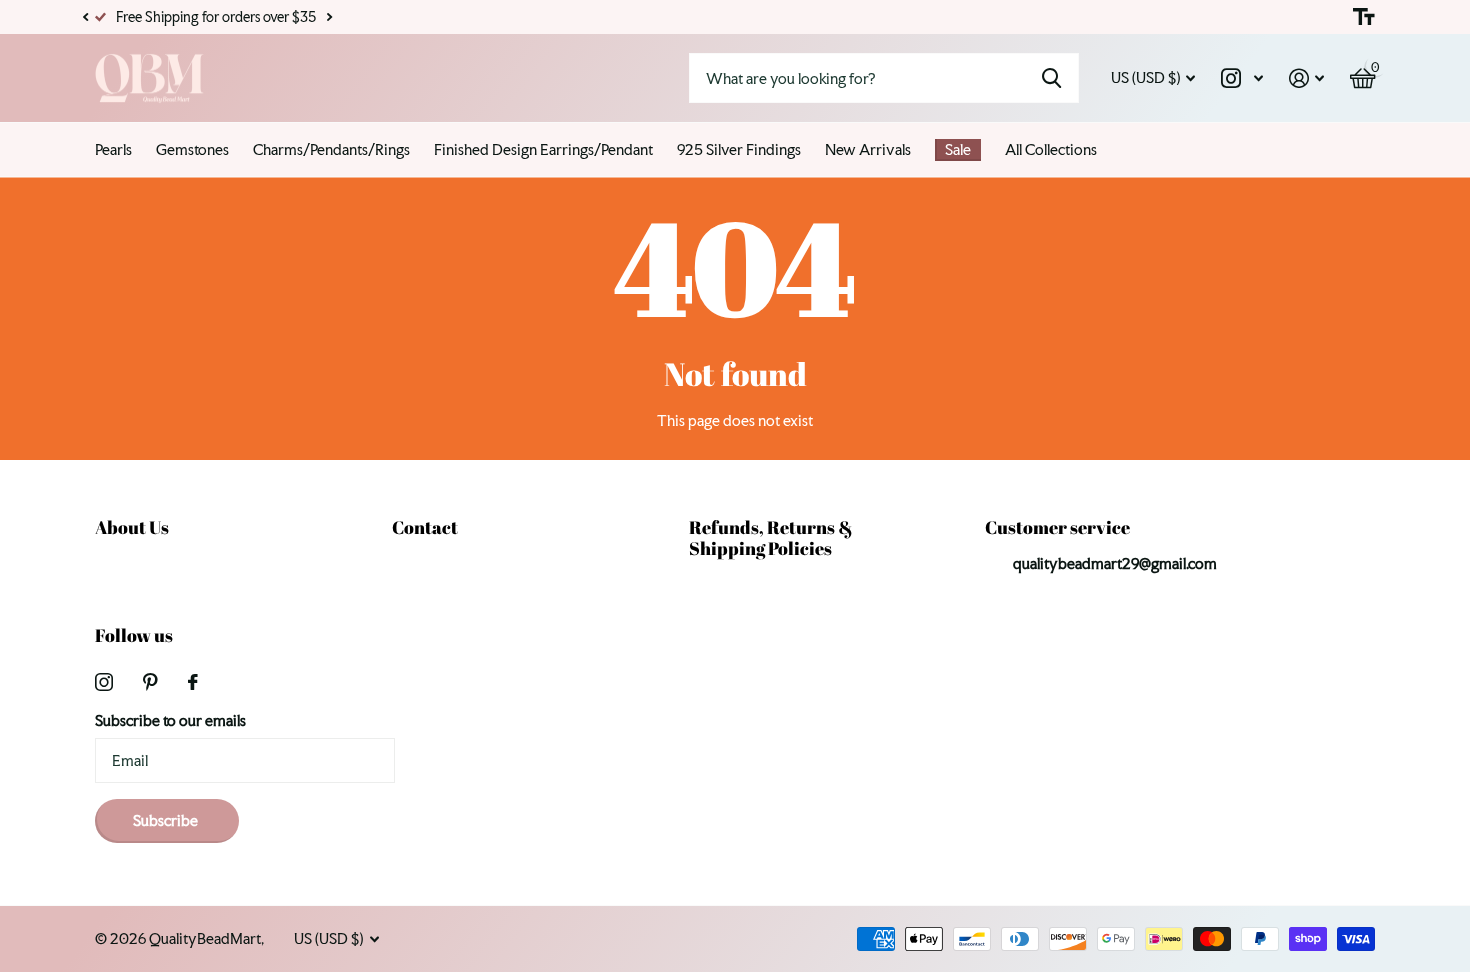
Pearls (113, 149)
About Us (132, 527)
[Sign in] (1306, 78)
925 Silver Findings (739, 149)
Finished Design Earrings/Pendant (543, 149)
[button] (85, 17)
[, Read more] (1242, 78)
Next (329, 17)
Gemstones (192, 149)
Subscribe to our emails (170, 720)
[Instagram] (104, 682)
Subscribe (167, 820)
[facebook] (193, 682)
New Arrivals (868, 149)
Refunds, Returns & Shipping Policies (771, 537)
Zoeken (1051, 78)
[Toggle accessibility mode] (1364, 17)
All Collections (1051, 149)
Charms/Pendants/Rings (331, 149)
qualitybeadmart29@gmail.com (1115, 563)
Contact (425, 527)
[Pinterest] (150, 682)
